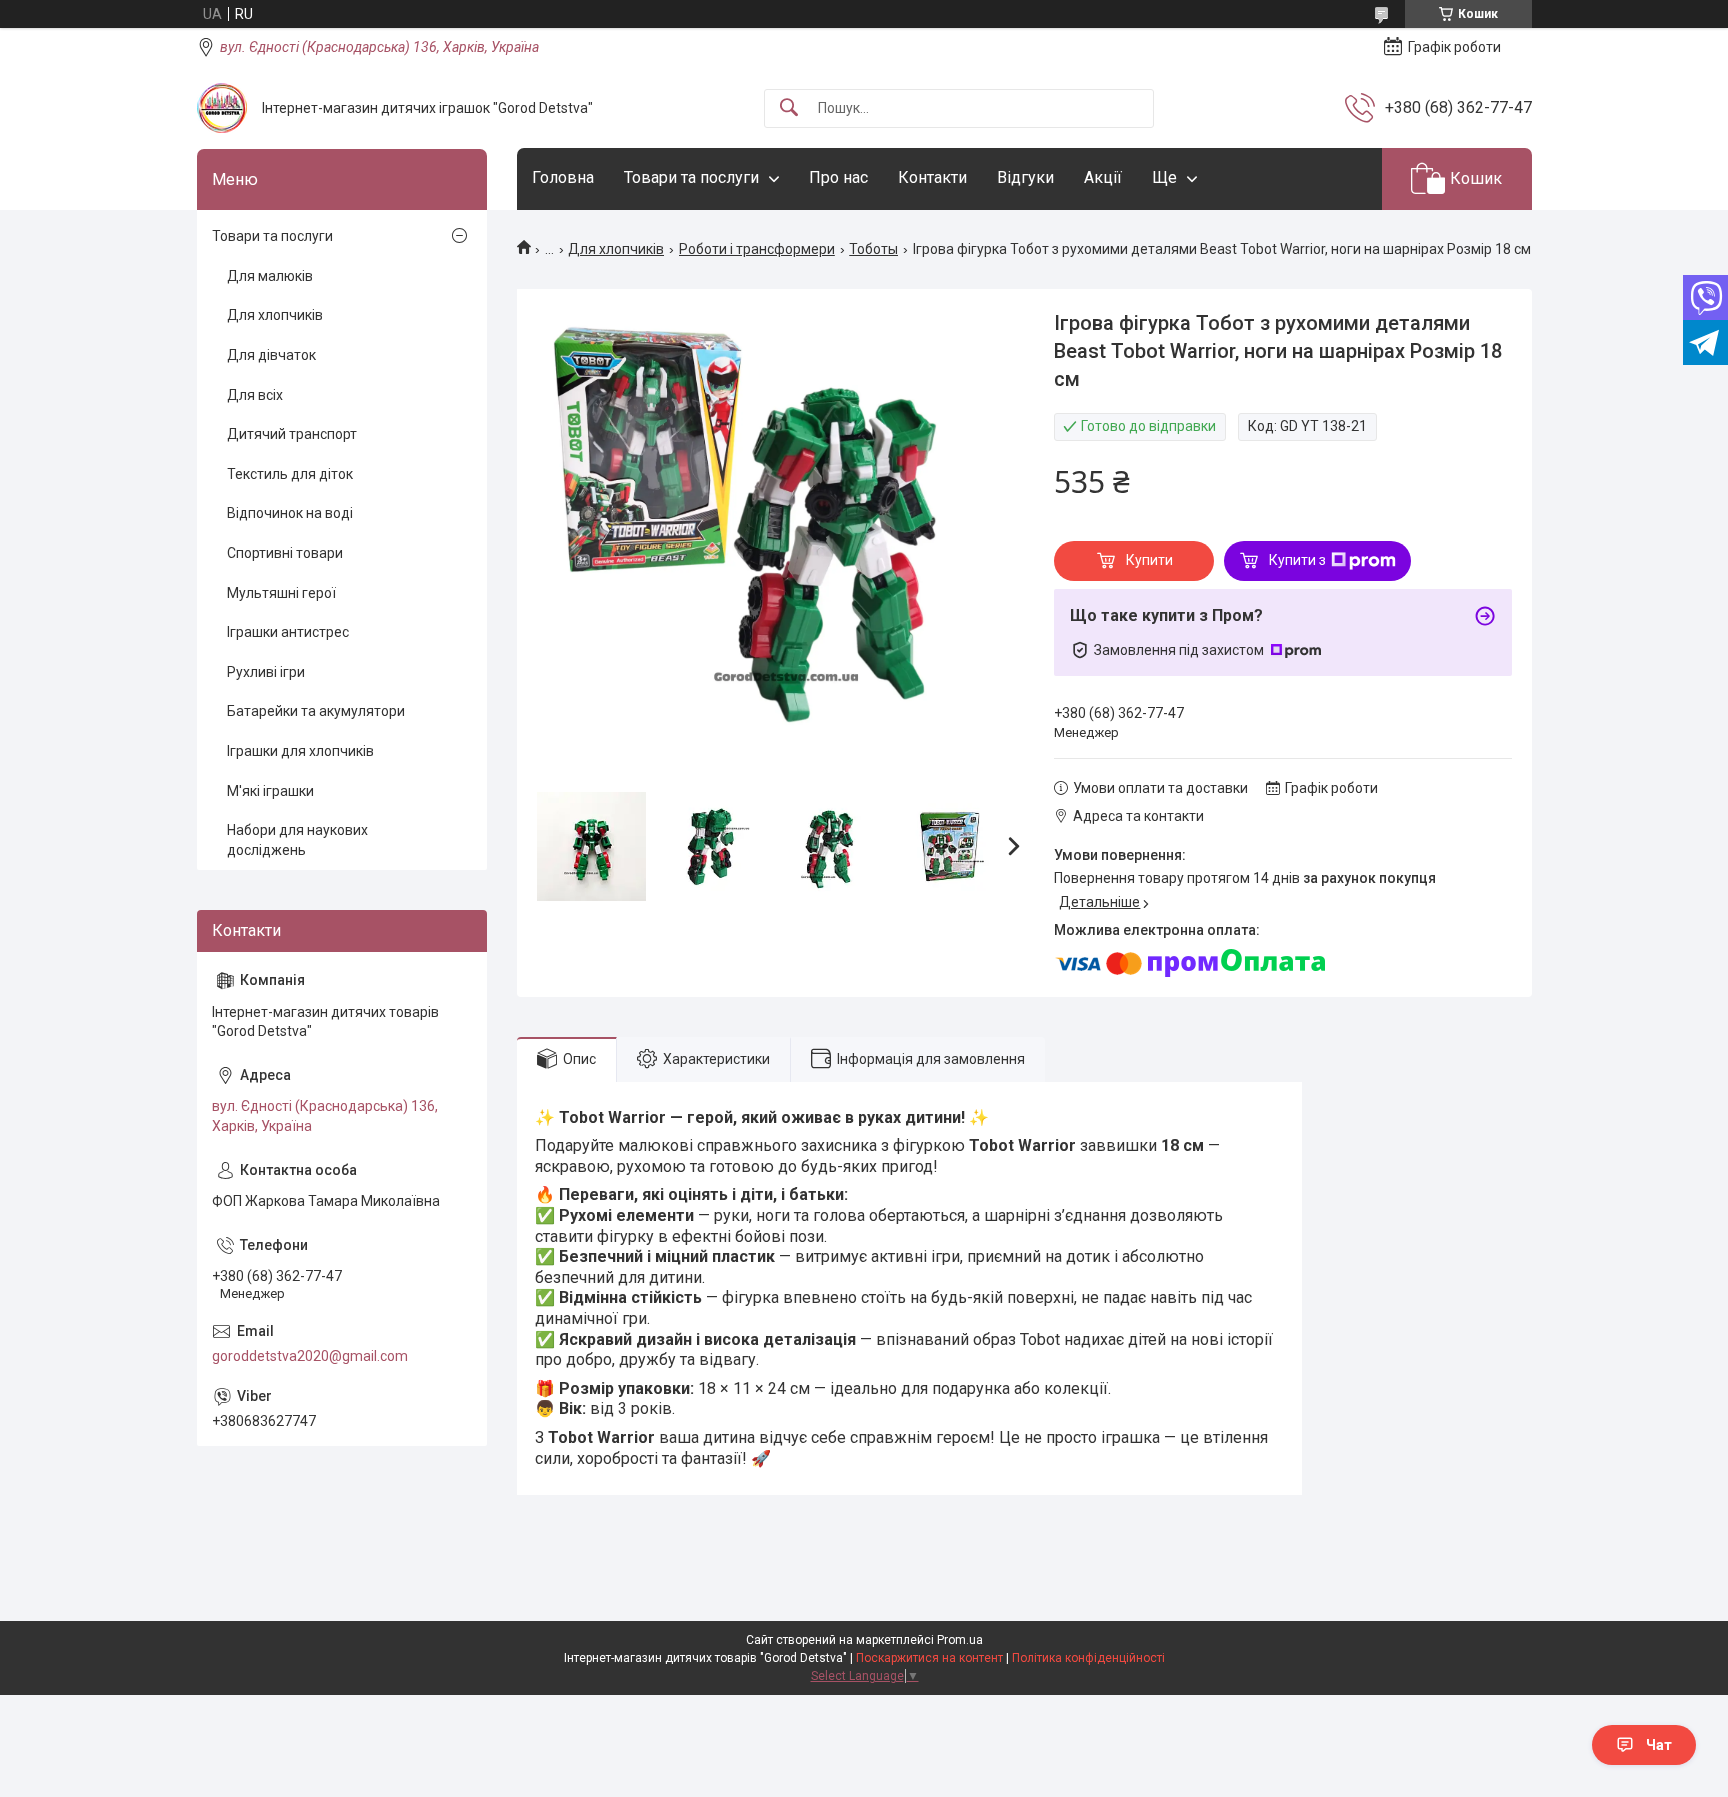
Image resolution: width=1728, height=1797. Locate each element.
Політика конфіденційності (1088, 1658)
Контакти (932, 177)
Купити (1149, 560)
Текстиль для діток (290, 474)
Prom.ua (960, 1640)
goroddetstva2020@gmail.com (310, 1356)
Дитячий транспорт (292, 434)
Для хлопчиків (616, 249)
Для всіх (255, 395)
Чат (1659, 1745)
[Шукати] (789, 108)
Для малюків (270, 276)
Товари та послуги (691, 177)
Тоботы (873, 249)
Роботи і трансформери (757, 249)
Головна (563, 177)
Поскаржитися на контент (929, 1658)
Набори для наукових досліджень (297, 840)
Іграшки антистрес (288, 632)
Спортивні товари (285, 553)
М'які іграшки (270, 791)
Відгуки (1025, 177)
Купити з (1297, 560)
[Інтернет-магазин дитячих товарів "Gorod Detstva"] (222, 108)
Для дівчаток (271, 355)
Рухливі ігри (266, 672)
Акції (1103, 177)
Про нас (838, 177)
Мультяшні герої (281, 593)
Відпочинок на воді (290, 513)
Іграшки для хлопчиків (300, 751)
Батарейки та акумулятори (316, 711)
